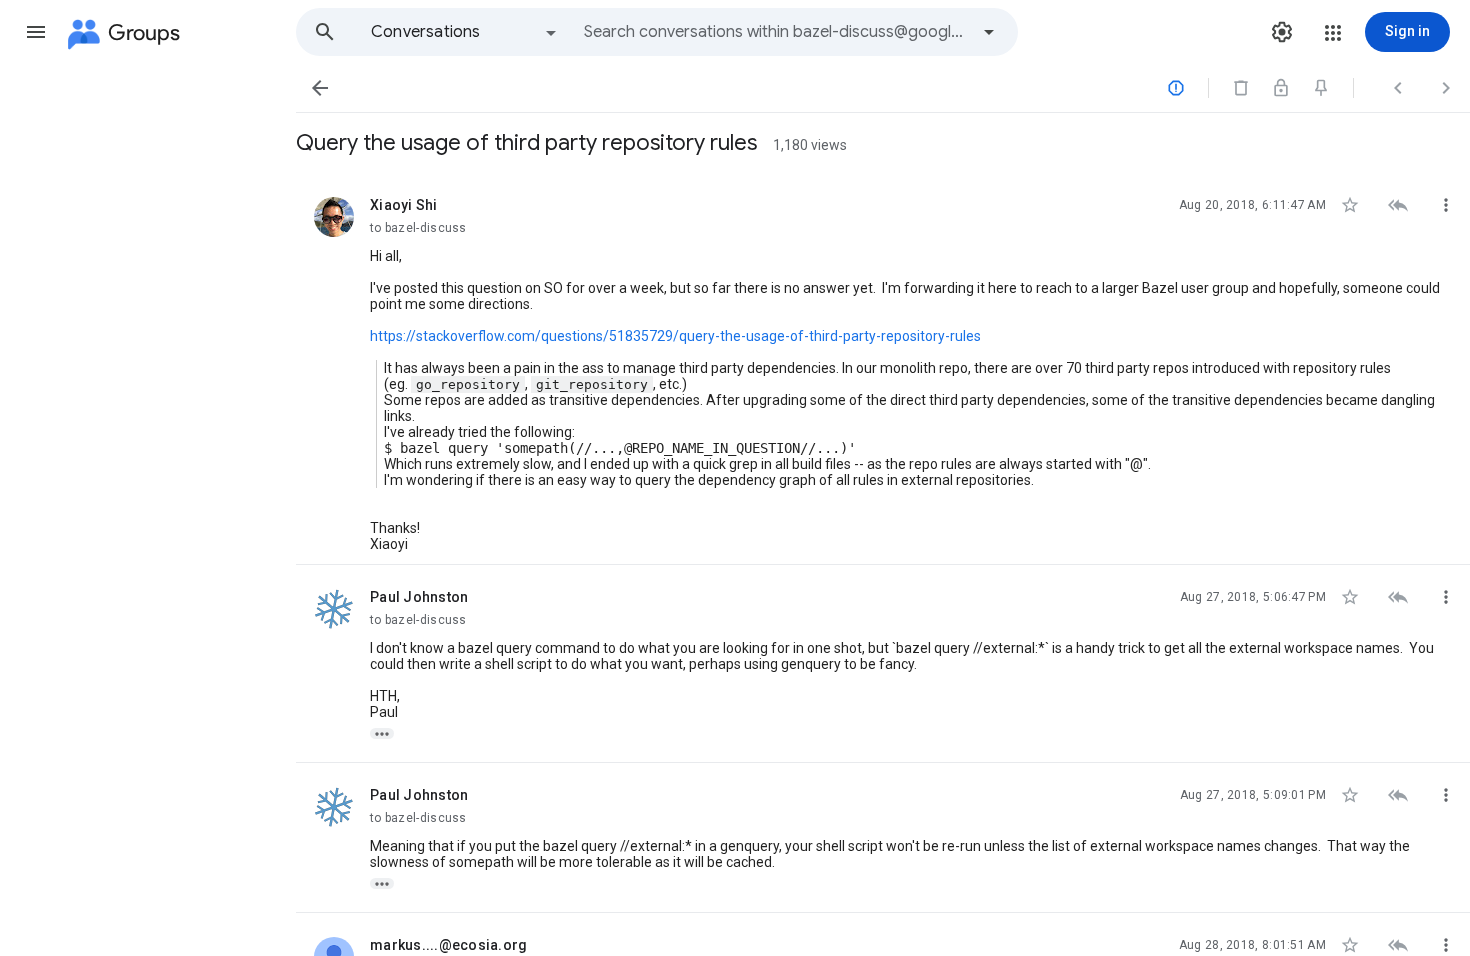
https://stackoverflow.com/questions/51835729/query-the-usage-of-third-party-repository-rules (675, 336)
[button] (36, 32)
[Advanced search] (989, 32)
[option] (465, 32)
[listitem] (883, 369)
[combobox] (776, 32)
